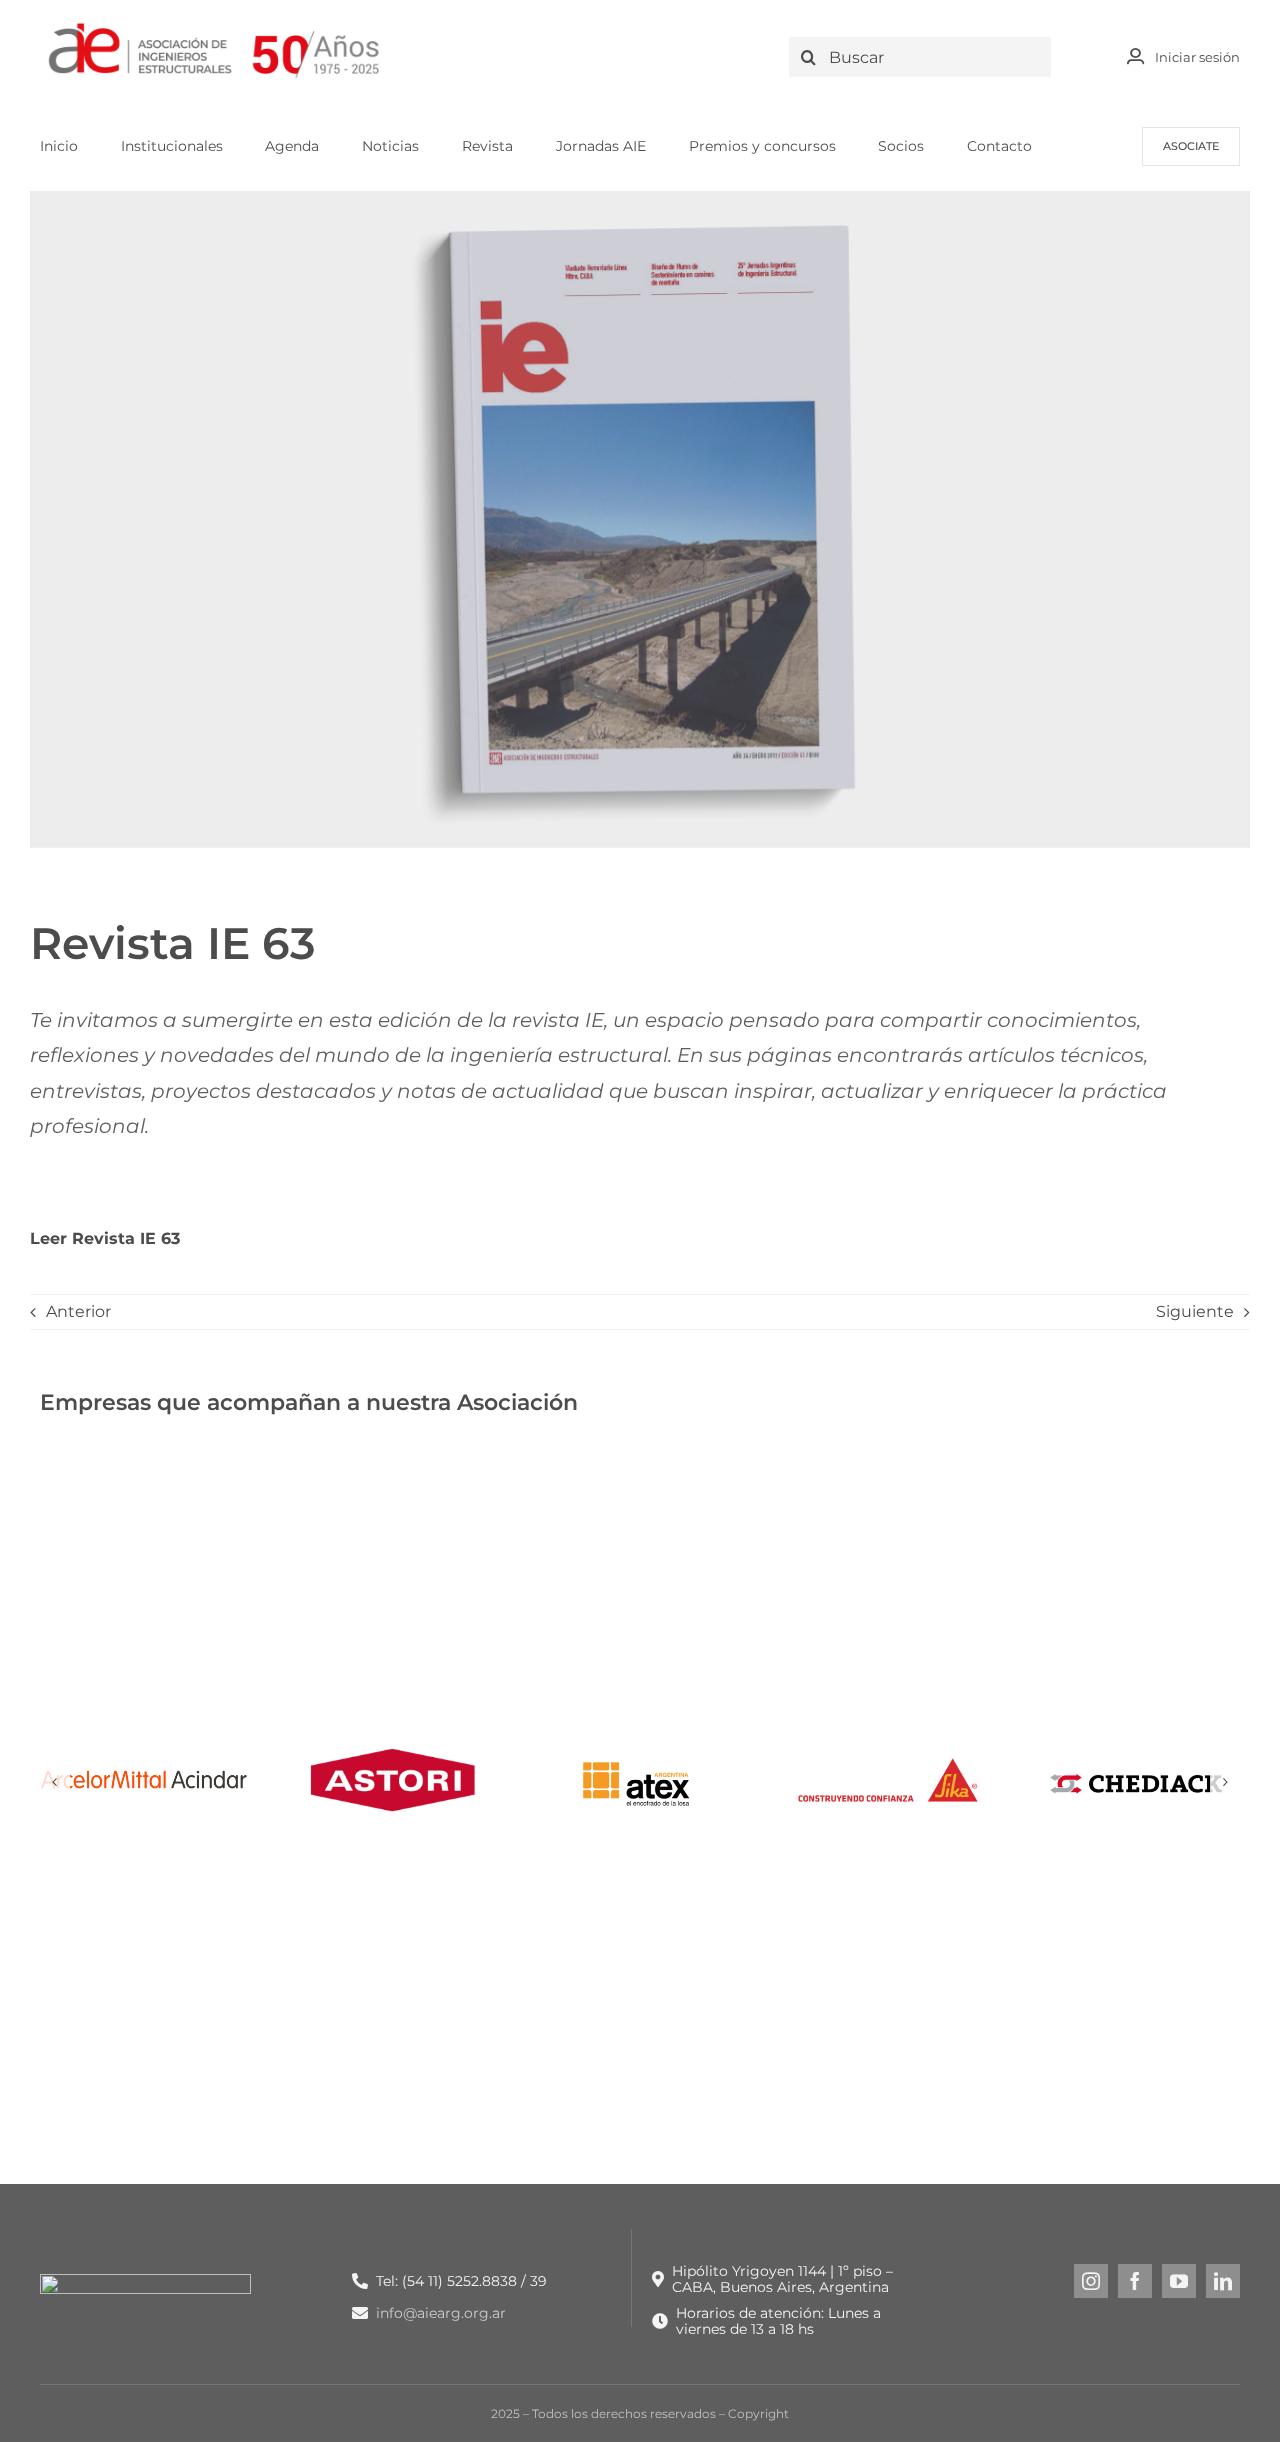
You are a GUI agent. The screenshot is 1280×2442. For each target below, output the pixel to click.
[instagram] (1091, 2281)
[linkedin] (1223, 2281)
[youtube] (1179, 2281)
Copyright (758, 2413)
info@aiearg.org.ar (441, 2313)
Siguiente (1195, 1311)
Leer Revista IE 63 (105, 1238)
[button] (55, 1782)
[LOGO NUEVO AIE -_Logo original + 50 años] (215, 28)
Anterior (78, 1311)
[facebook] (1135, 2281)
